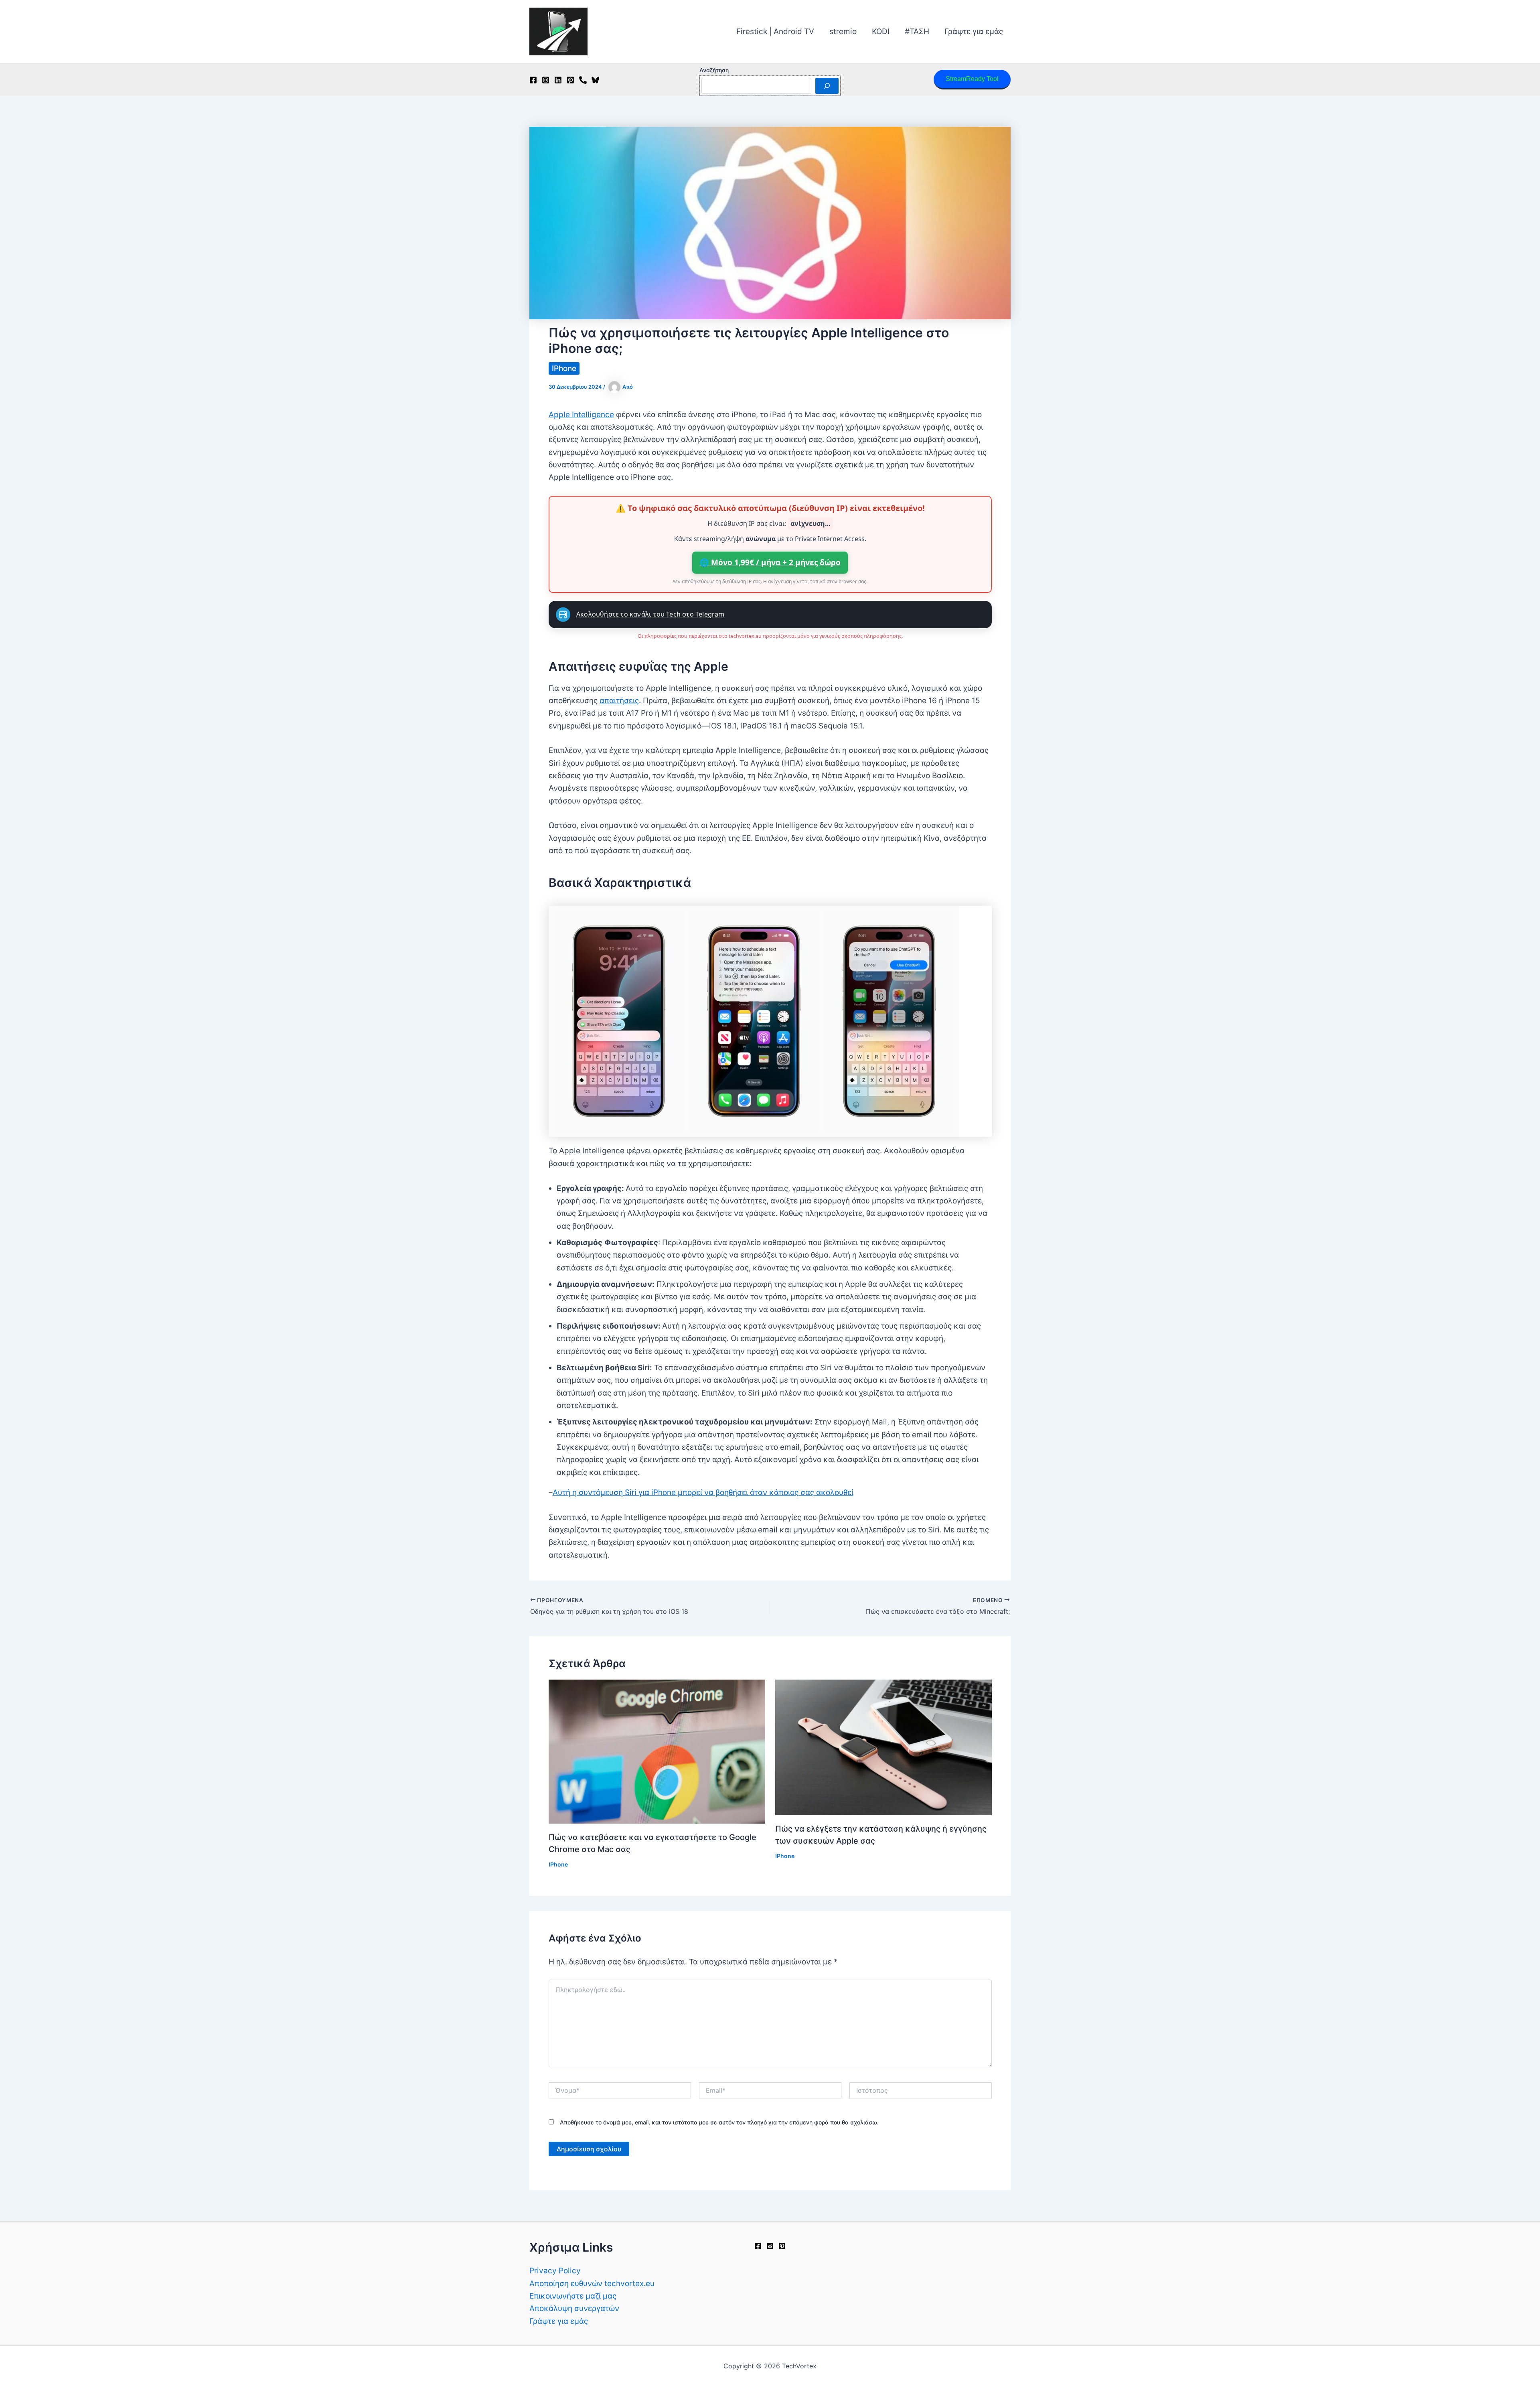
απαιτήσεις (619, 701)
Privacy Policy (555, 2271)
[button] (972, 80)
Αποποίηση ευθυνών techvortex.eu (592, 2284)
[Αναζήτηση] (827, 86)
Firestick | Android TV (775, 31)
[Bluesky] (595, 80)
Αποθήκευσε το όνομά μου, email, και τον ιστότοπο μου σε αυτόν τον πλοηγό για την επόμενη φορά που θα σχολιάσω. (719, 2122)
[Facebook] (533, 80)
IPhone (564, 368)
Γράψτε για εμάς (974, 31)
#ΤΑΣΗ (917, 31)
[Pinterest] (570, 80)
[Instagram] (546, 80)
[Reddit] (770, 2246)
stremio (843, 31)
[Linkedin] (558, 80)
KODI (881, 31)
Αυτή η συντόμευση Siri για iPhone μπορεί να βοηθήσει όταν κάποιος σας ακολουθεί (703, 1492)
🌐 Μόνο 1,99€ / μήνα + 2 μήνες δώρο (770, 562)
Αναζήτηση (714, 70)
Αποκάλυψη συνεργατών (574, 2308)
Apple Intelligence (581, 415)
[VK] (583, 80)
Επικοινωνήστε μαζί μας (573, 2296)
